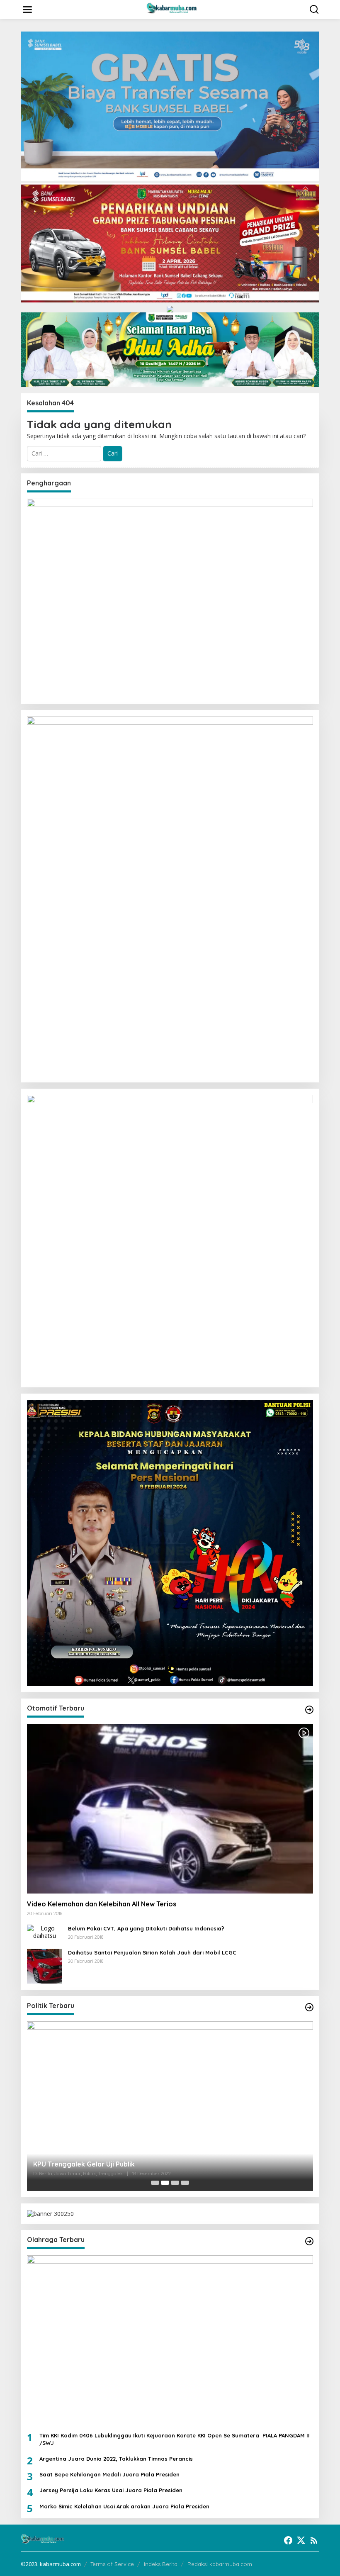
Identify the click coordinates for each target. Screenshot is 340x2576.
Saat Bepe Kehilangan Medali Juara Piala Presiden (109, 2474)
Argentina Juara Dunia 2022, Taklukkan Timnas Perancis (116, 2459)
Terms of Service (112, 2564)
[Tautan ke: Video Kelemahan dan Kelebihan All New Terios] (170, 1809)
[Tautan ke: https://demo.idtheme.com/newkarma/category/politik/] (309, 2007)
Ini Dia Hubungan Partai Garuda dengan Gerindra (112, 2164)
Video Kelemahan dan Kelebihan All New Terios (102, 1904)
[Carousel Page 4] (185, 2183)
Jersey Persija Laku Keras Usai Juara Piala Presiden (111, 2490)
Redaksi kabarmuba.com (220, 2564)
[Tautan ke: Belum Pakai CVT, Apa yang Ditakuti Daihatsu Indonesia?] (44, 1931)
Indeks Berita (161, 2564)
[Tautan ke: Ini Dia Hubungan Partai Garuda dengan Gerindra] (170, 2106)
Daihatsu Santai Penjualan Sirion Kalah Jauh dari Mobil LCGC (152, 1952)
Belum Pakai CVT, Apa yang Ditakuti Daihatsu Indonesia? (146, 1928)
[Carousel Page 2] (165, 2183)
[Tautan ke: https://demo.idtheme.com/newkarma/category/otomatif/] (309, 1710)
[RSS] (314, 2540)
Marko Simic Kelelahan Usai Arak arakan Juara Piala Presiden (124, 2506)
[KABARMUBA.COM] (172, 9)
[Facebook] (288, 2540)
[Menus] (27, 10)
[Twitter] (301, 2540)
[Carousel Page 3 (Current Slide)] (175, 2183)
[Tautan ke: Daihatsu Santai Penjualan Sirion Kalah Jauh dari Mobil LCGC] (44, 1965)
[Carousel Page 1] (155, 2183)
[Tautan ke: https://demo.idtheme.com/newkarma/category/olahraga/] (309, 2241)
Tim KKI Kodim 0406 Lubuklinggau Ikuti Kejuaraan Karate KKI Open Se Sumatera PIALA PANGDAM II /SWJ (175, 2439)
